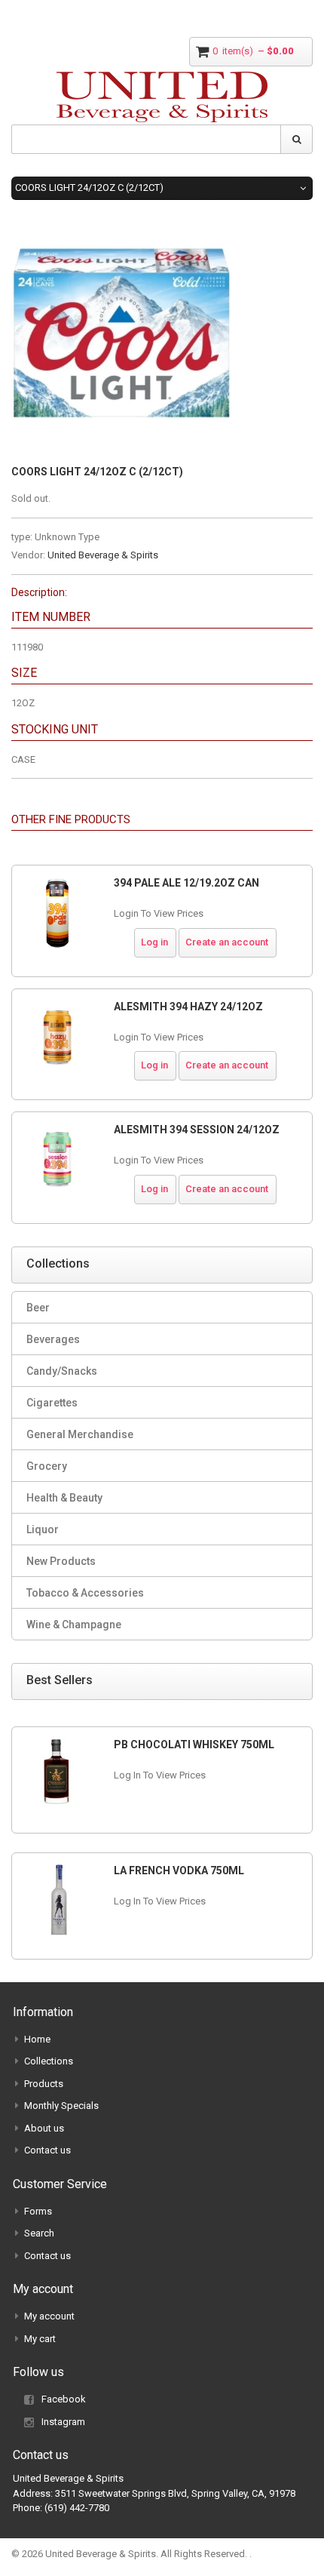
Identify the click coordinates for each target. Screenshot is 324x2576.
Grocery (47, 1466)
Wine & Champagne (74, 1625)
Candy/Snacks (62, 1371)
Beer (38, 1308)
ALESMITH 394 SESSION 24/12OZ (197, 1130)
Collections (49, 2061)
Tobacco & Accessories (85, 1593)
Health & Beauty (64, 1498)
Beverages (53, 1339)
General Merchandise (80, 1434)
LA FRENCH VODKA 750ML (179, 1871)
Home (37, 2039)
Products (44, 2084)
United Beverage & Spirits (103, 555)
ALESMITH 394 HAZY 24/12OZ (188, 1007)
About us (44, 2128)
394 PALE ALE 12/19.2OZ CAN (186, 883)
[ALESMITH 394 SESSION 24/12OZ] (57, 1160)
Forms (38, 2211)
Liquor (43, 1529)
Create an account (227, 942)
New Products (61, 1561)
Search (39, 2233)
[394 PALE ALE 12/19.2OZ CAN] (57, 913)
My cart (40, 2339)
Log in (154, 942)
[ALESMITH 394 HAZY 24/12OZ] (57, 1037)
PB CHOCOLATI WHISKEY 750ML (194, 1744)
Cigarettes (52, 1403)
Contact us (47, 2150)
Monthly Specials (61, 2106)
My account (49, 2316)
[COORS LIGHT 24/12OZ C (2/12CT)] (121, 230)
